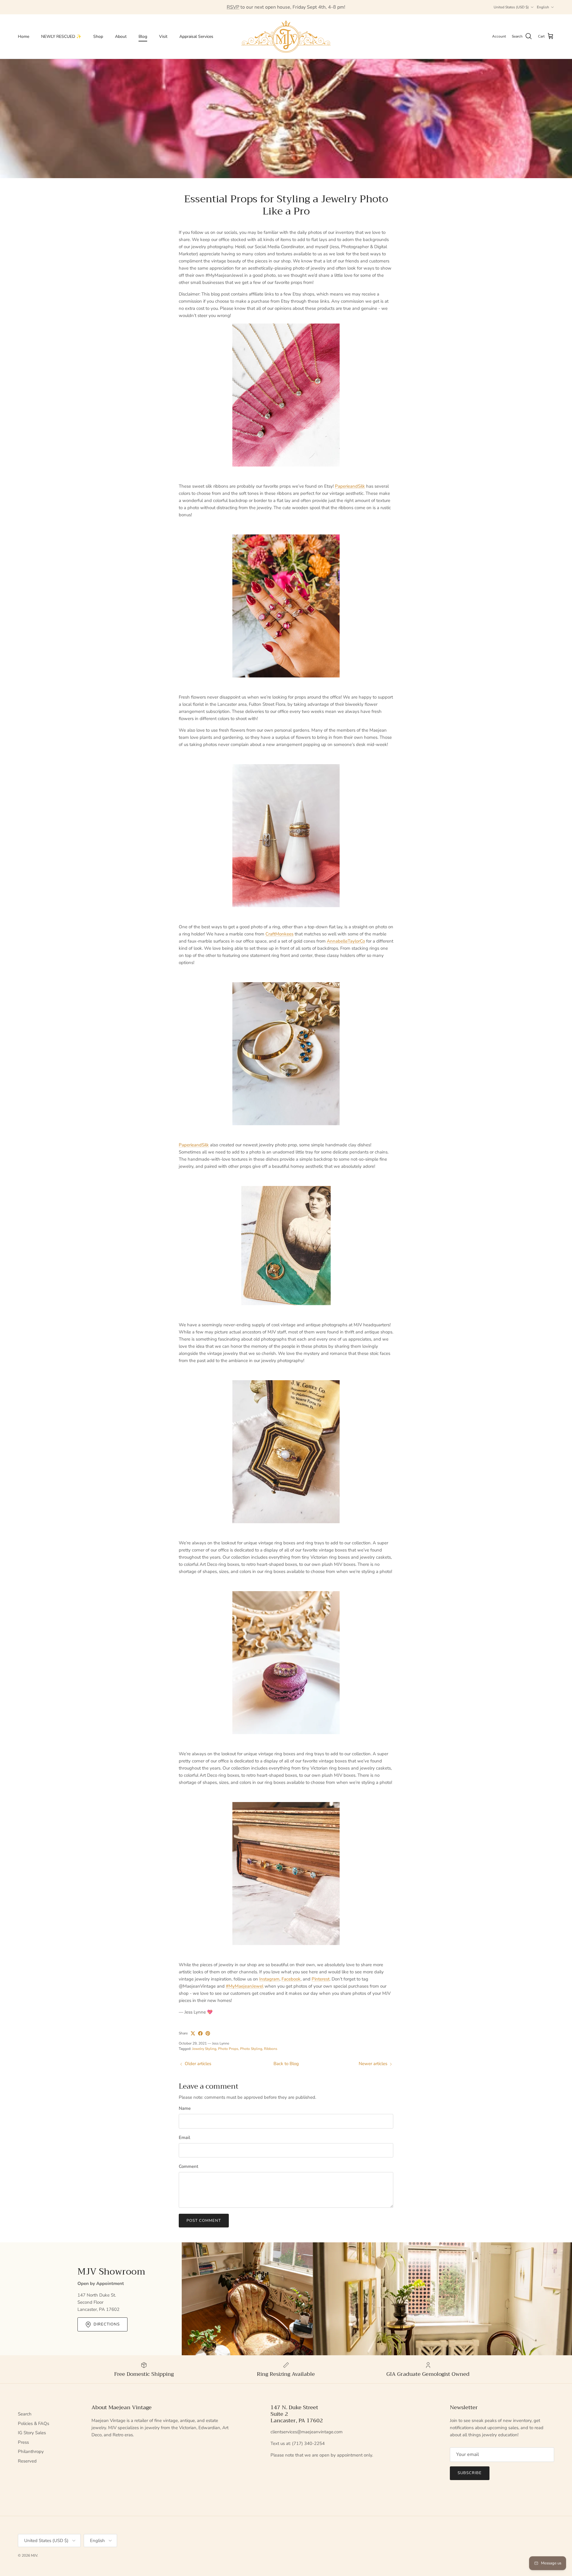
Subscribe (470, 2473)
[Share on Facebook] (200, 2033)
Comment (188, 2166)
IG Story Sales (32, 2433)
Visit (163, 36)
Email (185, 2137)
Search (25, 2414)
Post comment (204, 2221)
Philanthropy (31, 2451)
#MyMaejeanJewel (245, 1986)
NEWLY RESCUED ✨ (61, 36)
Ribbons (271, 2049)
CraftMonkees (279, 934)
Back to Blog (286, 2064)
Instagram (269, 1979)
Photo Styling (251, 2049)
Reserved (27, 2461)
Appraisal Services (196, 36)
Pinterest (321, 1979)
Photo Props (228, 2049)
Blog (143, 36)
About (121, 36)
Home (24, 36)
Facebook (291, 1979)
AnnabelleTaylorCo (346, 941)
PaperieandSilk (350, 486)
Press (23, 2442)
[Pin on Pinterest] (208, 2033)
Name (185, 2108)
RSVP (233, 7)
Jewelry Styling (204, 2049)
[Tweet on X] (193, 2033)
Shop (98, 36)
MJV (34, 2555)
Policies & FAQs (34, 2423)
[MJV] (286, 36)
